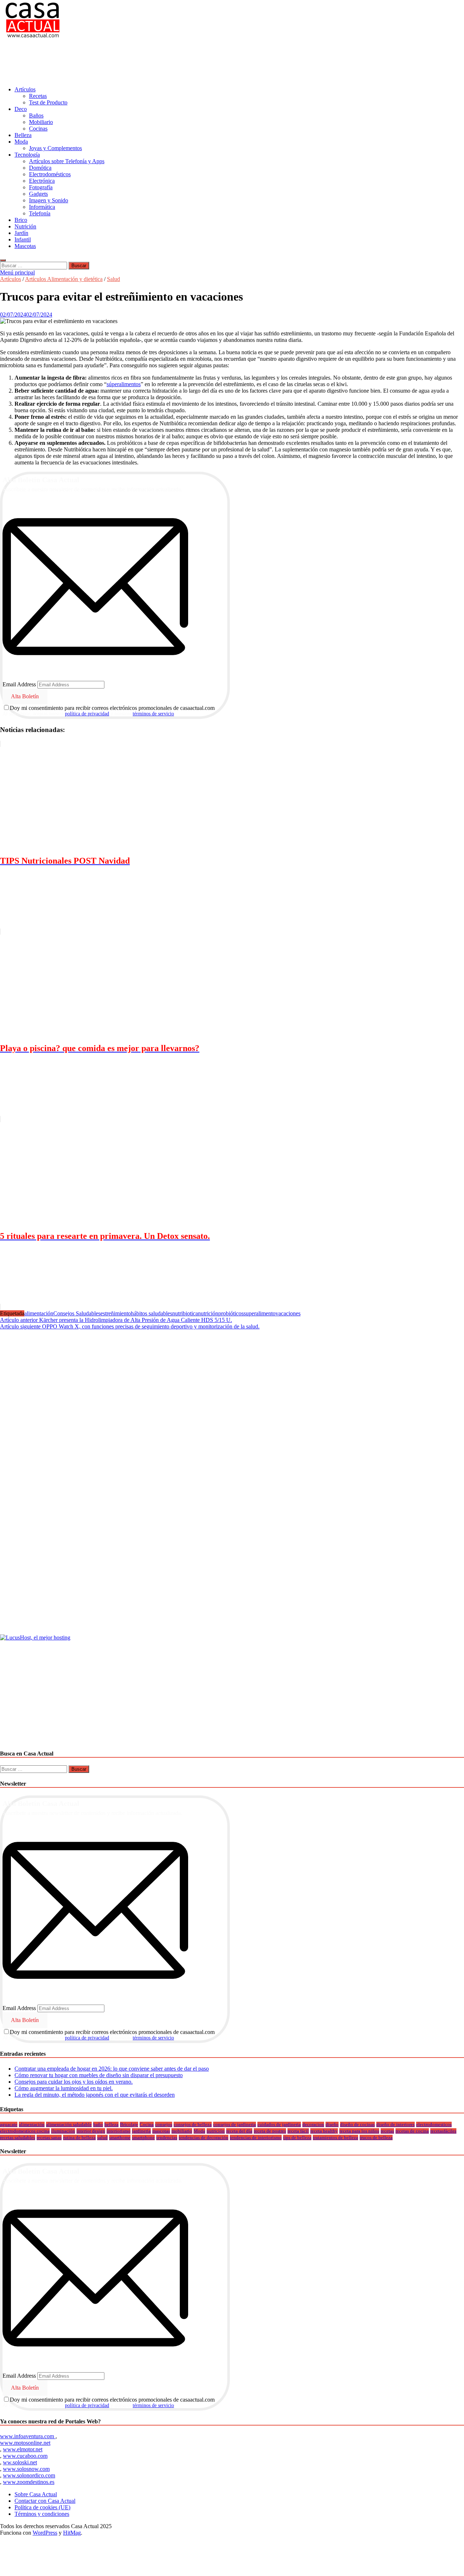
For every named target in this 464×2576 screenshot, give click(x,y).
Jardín (21, 233)
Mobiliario (41, 122)
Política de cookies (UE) (42, 2507)
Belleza (23, 135)
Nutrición (25, 226)
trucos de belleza (376, 2137)
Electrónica (42, 181)
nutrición (208, 1313)
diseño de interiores (395, 2124)
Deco (21, 109)
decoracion (313, 2124)
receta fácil (298, 2131)
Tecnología (27, 155)
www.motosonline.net (25, 2443)
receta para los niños (359, 2131)
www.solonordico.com (29, 2475)
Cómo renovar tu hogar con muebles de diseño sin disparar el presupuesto (99, 2075)
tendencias (167, 2137)
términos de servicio (153, 714)
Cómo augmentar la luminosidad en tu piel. (64, 2088)
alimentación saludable (69, 2124)
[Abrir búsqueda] (3, 260)
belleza (111, 2124)
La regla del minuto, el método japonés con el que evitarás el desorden (95, 2095)
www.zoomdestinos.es (29, 2482)
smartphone (143, 2137)
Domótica (40, 168)
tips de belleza (297, 2137)
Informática (42, 207)
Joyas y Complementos (55, 148)
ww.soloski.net (20, 2462)
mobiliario (182, 2131)
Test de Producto (48, 102)
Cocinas (38, 129)
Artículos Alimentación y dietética (64, 279)
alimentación (39, 1313)
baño (98, 2124)
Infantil (23, 239)
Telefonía (40, 213)
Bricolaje (129, 2124)
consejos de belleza (193, 2124)
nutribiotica (185, 1313)
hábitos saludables (152, 1313)
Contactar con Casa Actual (45, 2501)
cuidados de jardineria (279, 2124)
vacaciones (288, 1313)
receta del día (239, 2131)
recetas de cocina (412, 2131)
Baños (36, 115)
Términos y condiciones (42, 2514)
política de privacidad (87, 714)
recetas (387, 2131)
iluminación (63, 2131)
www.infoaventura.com (28, 2436)
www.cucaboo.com (25, 2456)
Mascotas (25, 246)
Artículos (25, 89)
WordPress (45, 2533)
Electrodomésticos (50, 174)
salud (102, 2137)
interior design (91, 2131)
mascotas (161, 2131)
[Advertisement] (132, 63)
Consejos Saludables (77, 1313)
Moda (21, 142)
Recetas (38, 96)
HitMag (72, 2533)
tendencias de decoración (204, 2137)
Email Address (19, 684)
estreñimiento (116, 1313)
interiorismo (119, 2131)
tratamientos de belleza (335, 2137)
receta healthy (324, 2131)
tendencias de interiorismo (256, 2137)
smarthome (120, 2137)
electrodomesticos (434, 2124)
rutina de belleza (79, 2137)
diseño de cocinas (357, 2124)
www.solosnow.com (26, 2469)
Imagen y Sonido (49, 200)
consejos (164, 2124)
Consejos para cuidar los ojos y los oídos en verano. (74, 2082)
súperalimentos (124, 384)
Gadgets (38, 194)
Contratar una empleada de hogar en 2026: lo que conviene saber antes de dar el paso (112, 2069)
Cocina (147, 2124)
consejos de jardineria (235, 2124)
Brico (21, 220)
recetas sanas (49, 2137)
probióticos (231, 1313)
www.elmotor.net (23, 2449)
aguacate (9, 2124)
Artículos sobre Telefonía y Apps (67, 161)
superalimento (260, 1313)
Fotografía (41, 187)
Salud (113, 279)
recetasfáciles (443, 2131)
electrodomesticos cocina (25, 2131)
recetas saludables (18, 2137)
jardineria (141, 2131)
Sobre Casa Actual (36, 2494)
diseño (332, 2124)
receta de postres (270, 2131)
